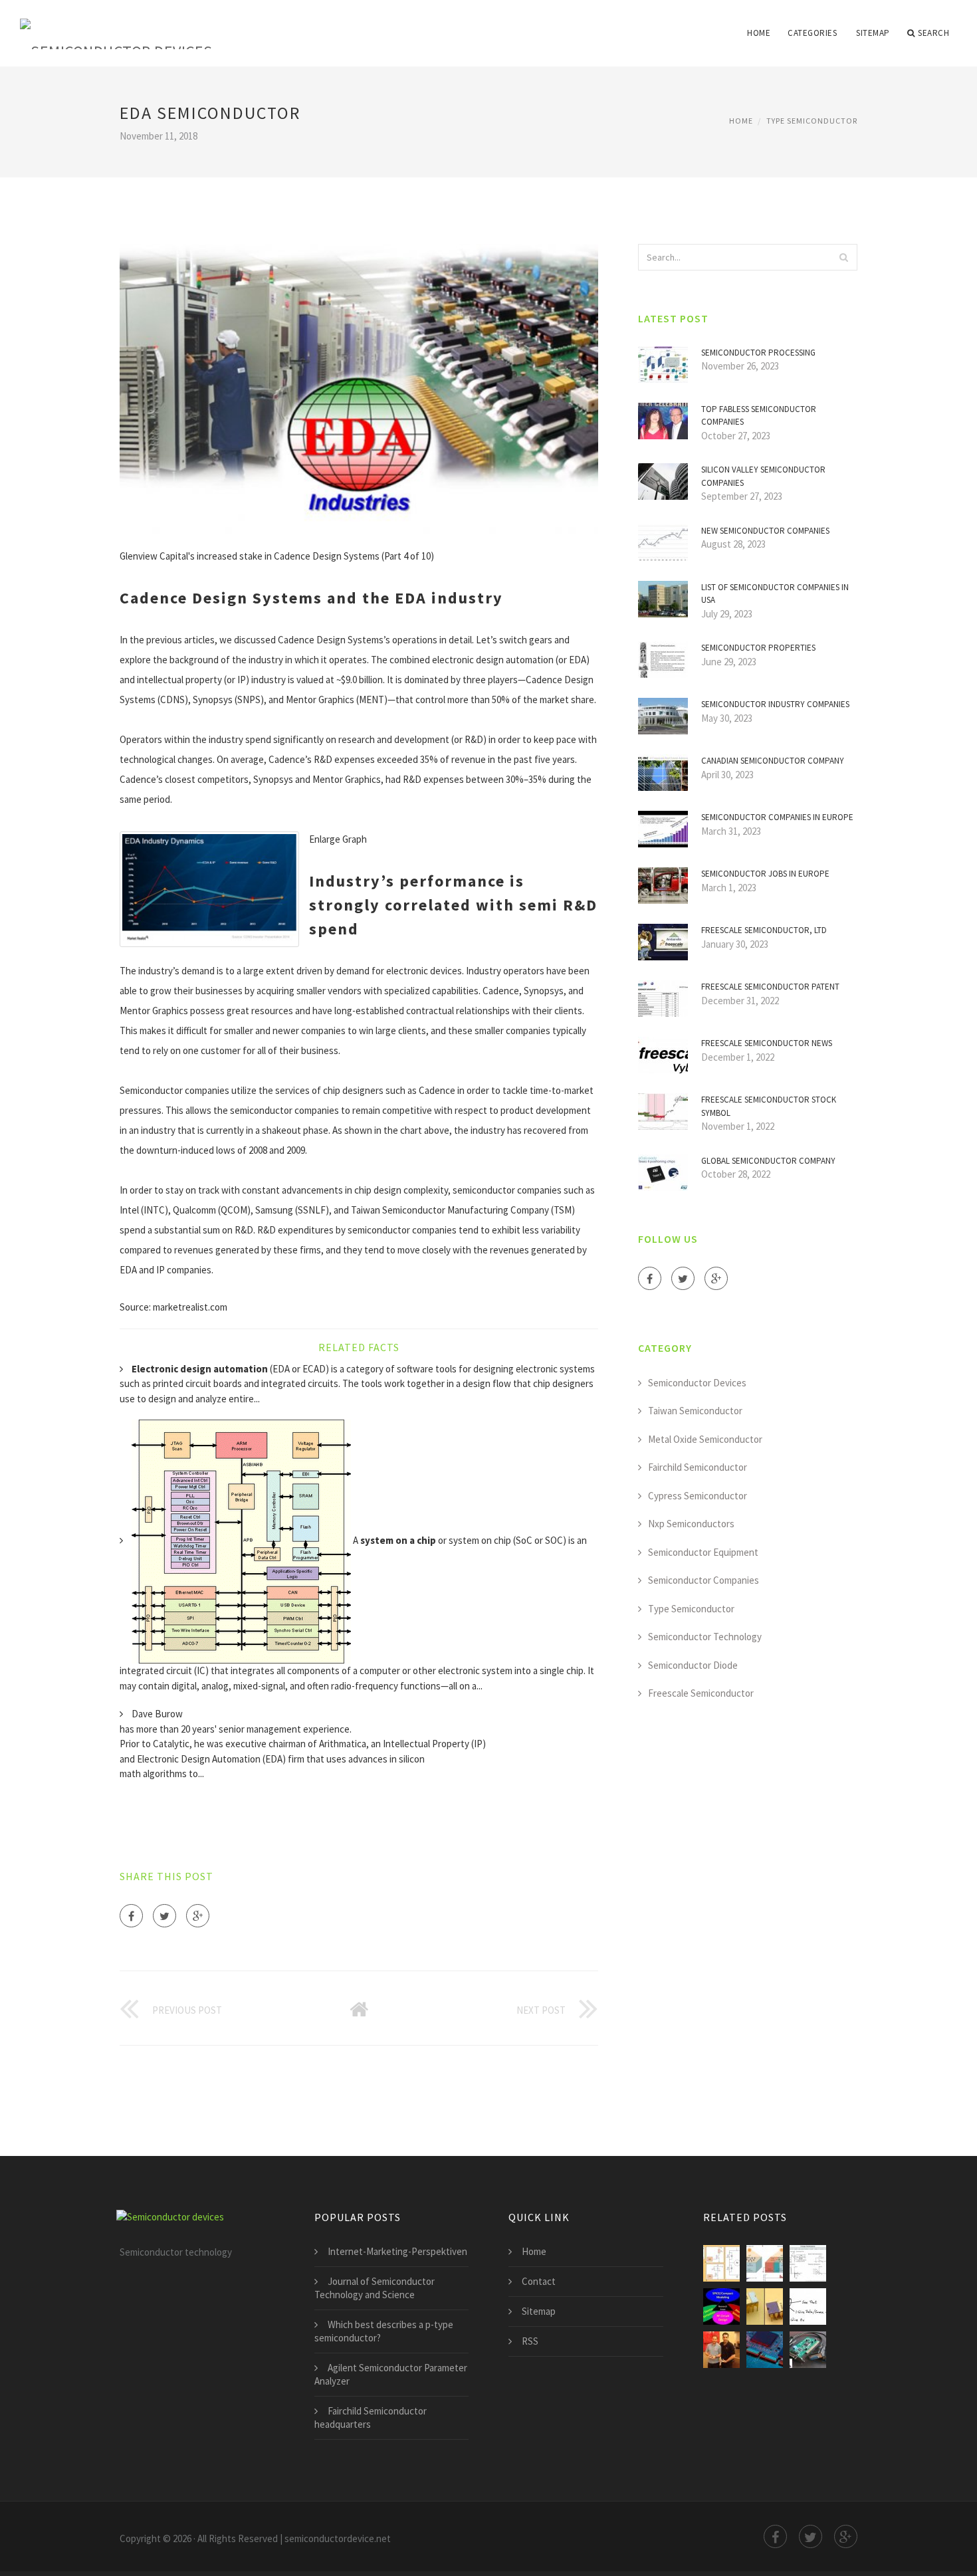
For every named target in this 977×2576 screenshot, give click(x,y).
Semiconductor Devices (697, 1383)
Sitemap (873, 33)
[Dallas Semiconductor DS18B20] (808, 2307)
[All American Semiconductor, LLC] (721, 2350)
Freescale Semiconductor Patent (770, 987)
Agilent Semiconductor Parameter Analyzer (391, 2374)
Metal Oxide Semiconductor (705, 1439)
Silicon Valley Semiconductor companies (763, 476)
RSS (530, 2341)
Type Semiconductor (812, 121)
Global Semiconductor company (768, 1161)
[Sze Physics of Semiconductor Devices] (808, 2263)
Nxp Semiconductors (691, 1524)
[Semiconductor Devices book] (765, 2263)
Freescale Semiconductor (701, 1693)
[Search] (843, 257)
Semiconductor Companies (704, 1580)
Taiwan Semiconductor (695, 1411)
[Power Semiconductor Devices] (721, 2263)
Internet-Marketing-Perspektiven (397, 2251)
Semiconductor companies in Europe (777, 817)
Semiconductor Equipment (703, 1552)
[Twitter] (164, 1916)
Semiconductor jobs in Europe (765, 874)
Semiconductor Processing (758, 353)
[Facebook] (131, 1916)
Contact (539, 2281)
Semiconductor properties (758, 648)
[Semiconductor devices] (116, 25)
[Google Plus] (198, 1916)
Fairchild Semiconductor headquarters (371, 2417)
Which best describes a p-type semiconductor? (384, 2331)
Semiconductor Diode (693, 1665)
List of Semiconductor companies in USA (775, 594)
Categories (812, 33)
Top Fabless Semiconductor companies (759, 416)
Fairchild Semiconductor (698, 1467)
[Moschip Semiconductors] (808, 2350)
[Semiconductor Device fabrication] (765, 2350)
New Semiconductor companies (765, 531)
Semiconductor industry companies (775, 704)
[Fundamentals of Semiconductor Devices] (721, 2307)
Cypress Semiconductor (698, 1496)
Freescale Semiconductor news (767, 1043)
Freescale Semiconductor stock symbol (769, 1106)
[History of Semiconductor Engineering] (765, 2307)
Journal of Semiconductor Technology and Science (375, 2288)
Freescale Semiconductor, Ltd (764, 930)
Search (933, 33)
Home (759, 33)
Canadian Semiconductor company (773, 761)
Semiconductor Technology (705, 1637)
